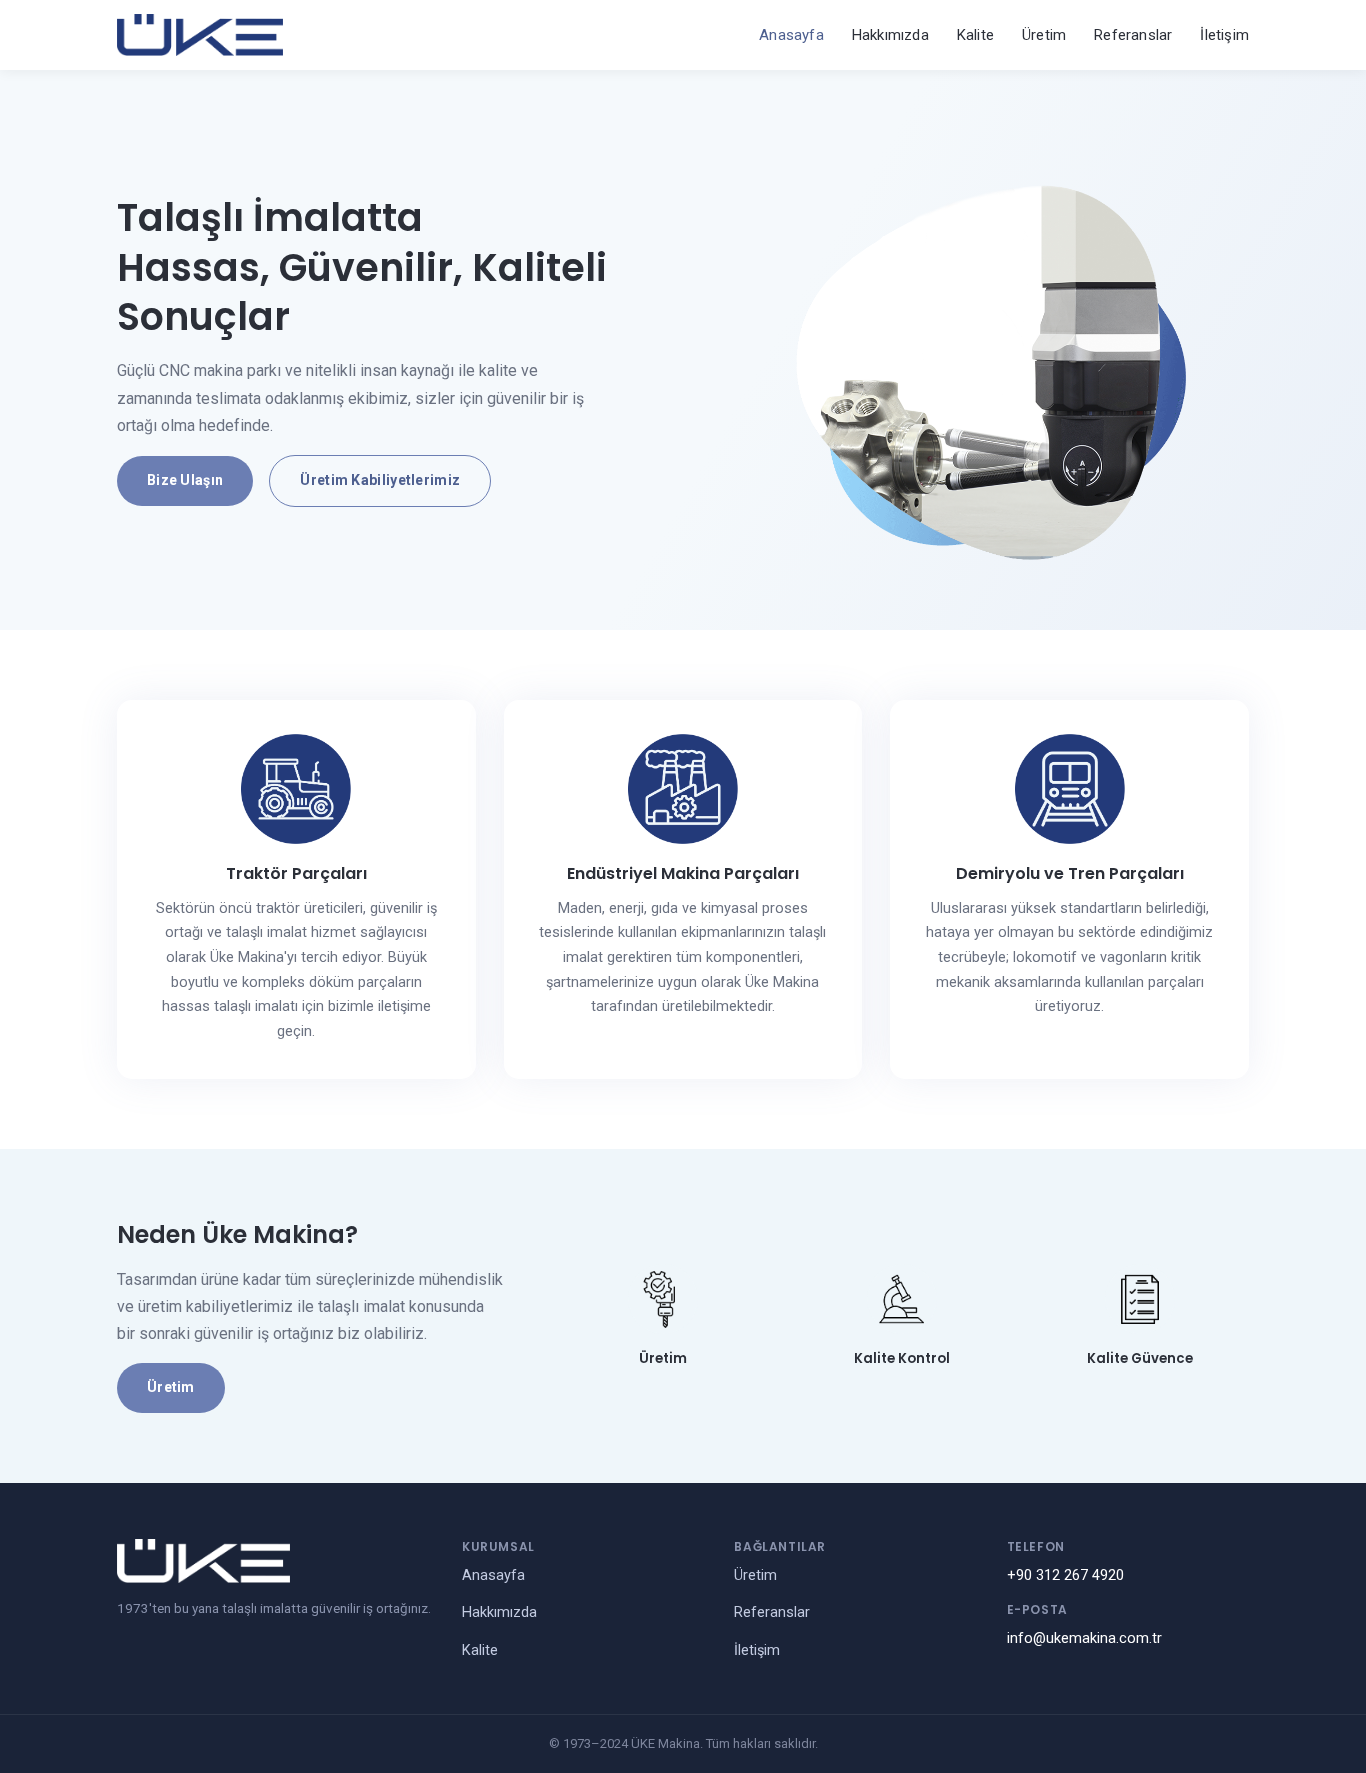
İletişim (1224, 35)
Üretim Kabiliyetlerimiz (380, 480)
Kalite (975, 35)
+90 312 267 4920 (1065, 1575)
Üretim (1044, 35)
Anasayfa (791, 35)
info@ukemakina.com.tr (1084, 1638)
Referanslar (1133, 35)
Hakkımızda (890, 35)
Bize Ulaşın (185, 480)
